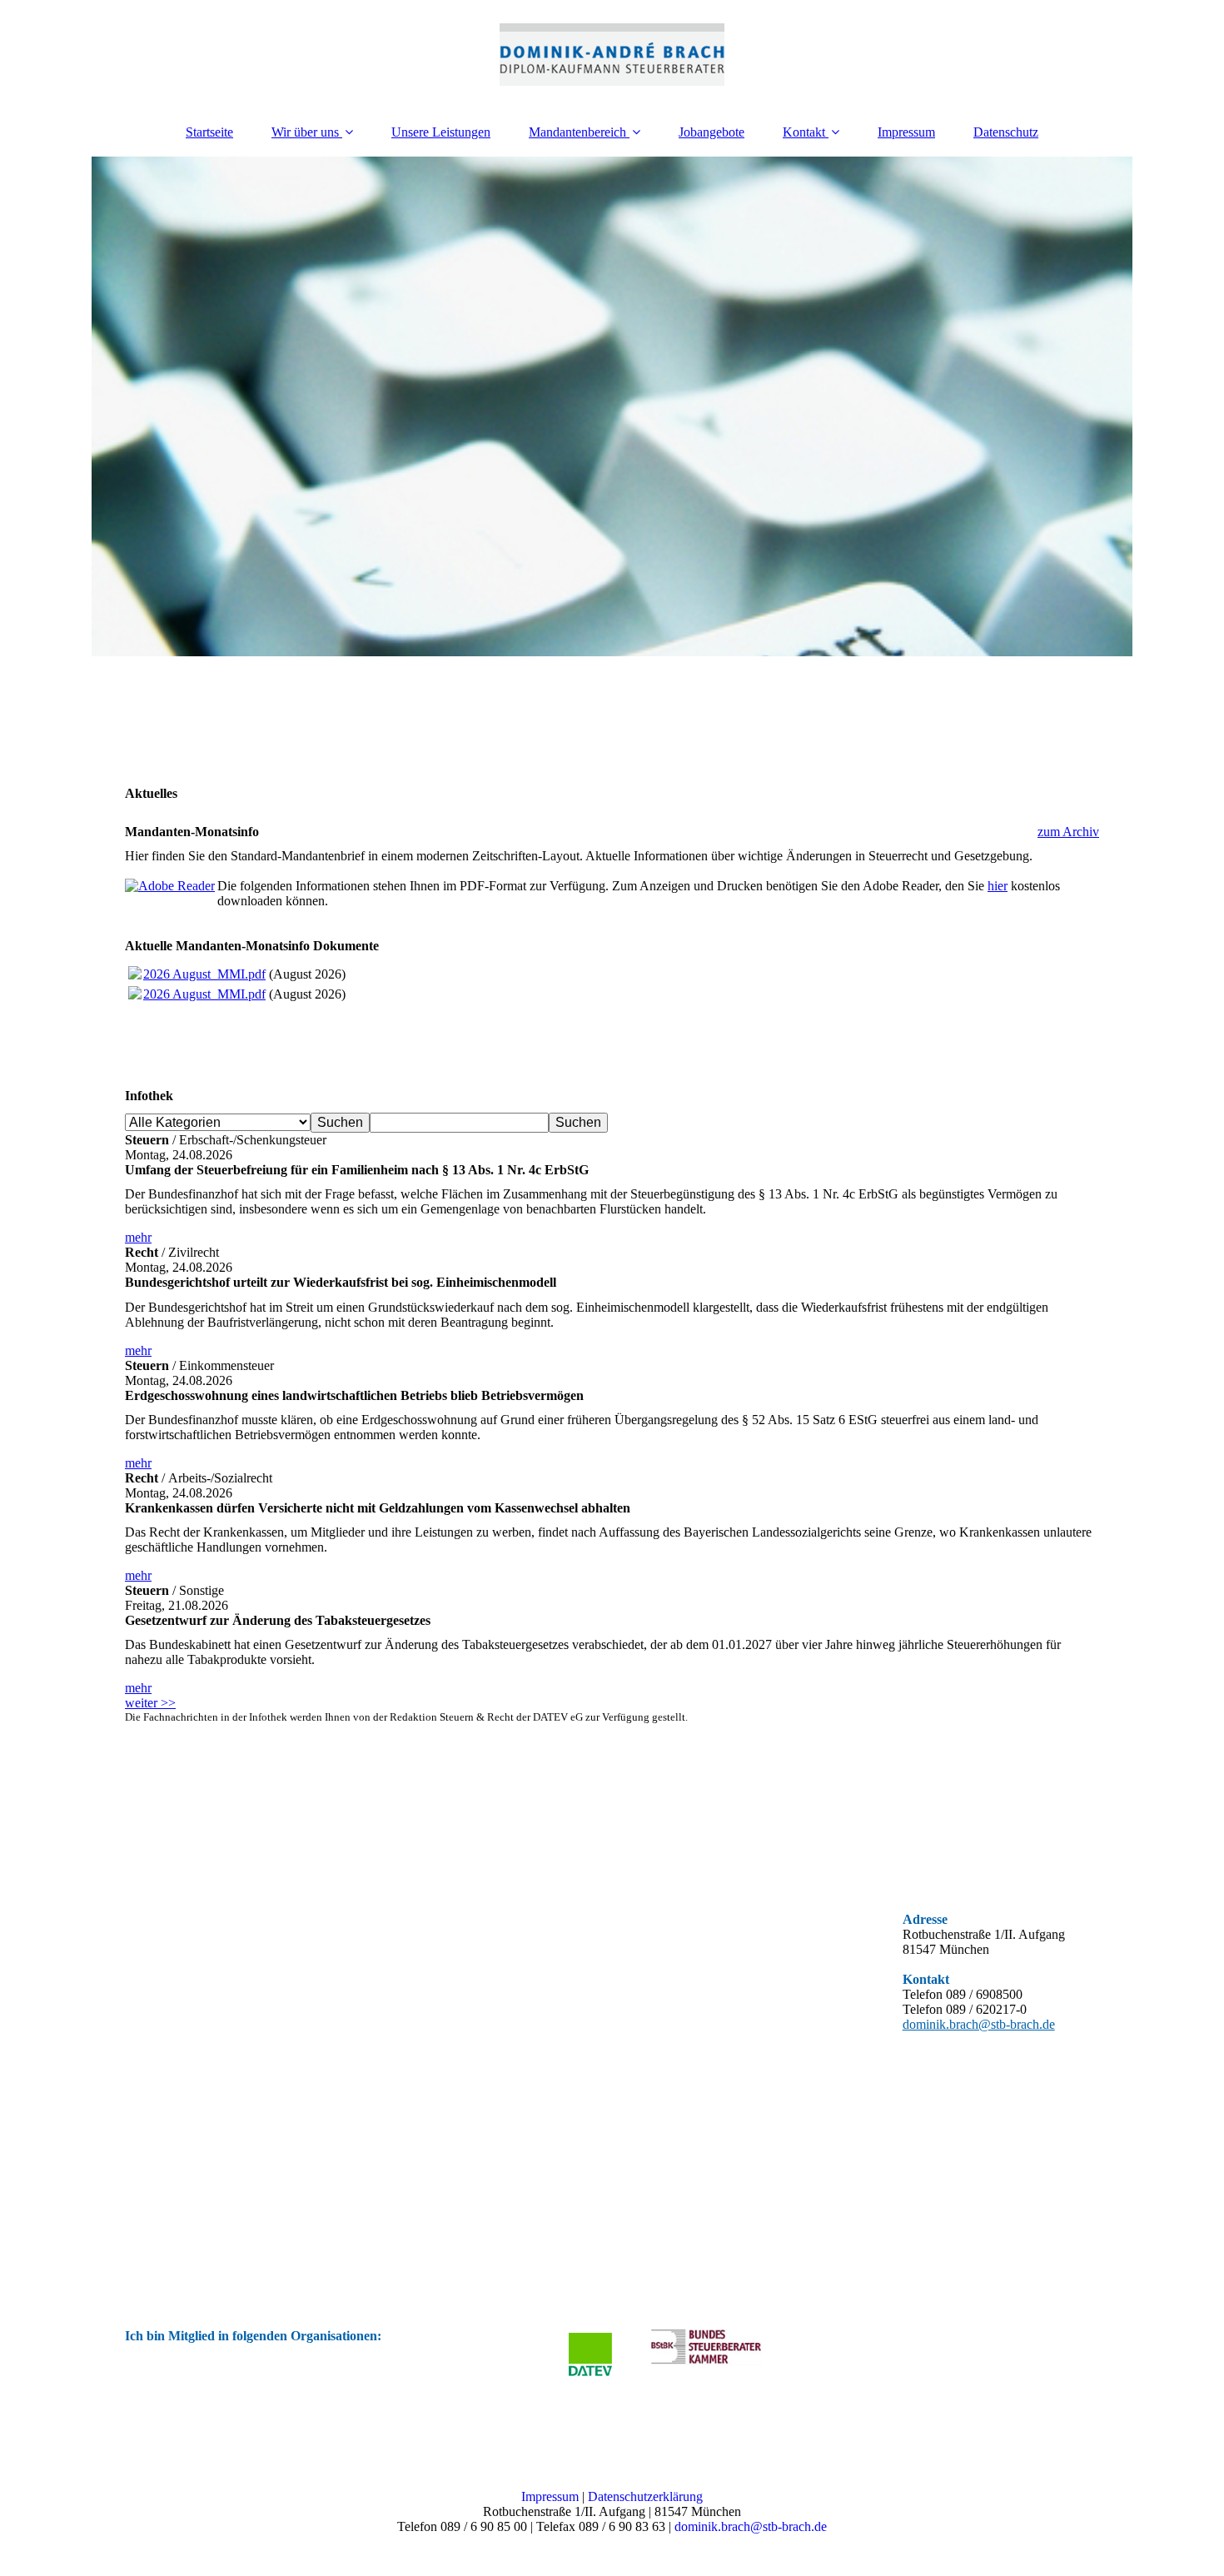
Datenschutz (1006, 132)
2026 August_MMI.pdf (204, 974)
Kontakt (804, 132)
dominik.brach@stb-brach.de (979, 2024)
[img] (612, 54)
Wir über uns (305, 132)
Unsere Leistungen (441, 132)
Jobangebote (712, 132)
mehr (138, 1237)
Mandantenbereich (577, 132)
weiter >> (150, 1703)
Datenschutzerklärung (645, 2496)
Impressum (906, 132)
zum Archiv (1068, 832)
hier (998, 886)
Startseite (209, 132)
